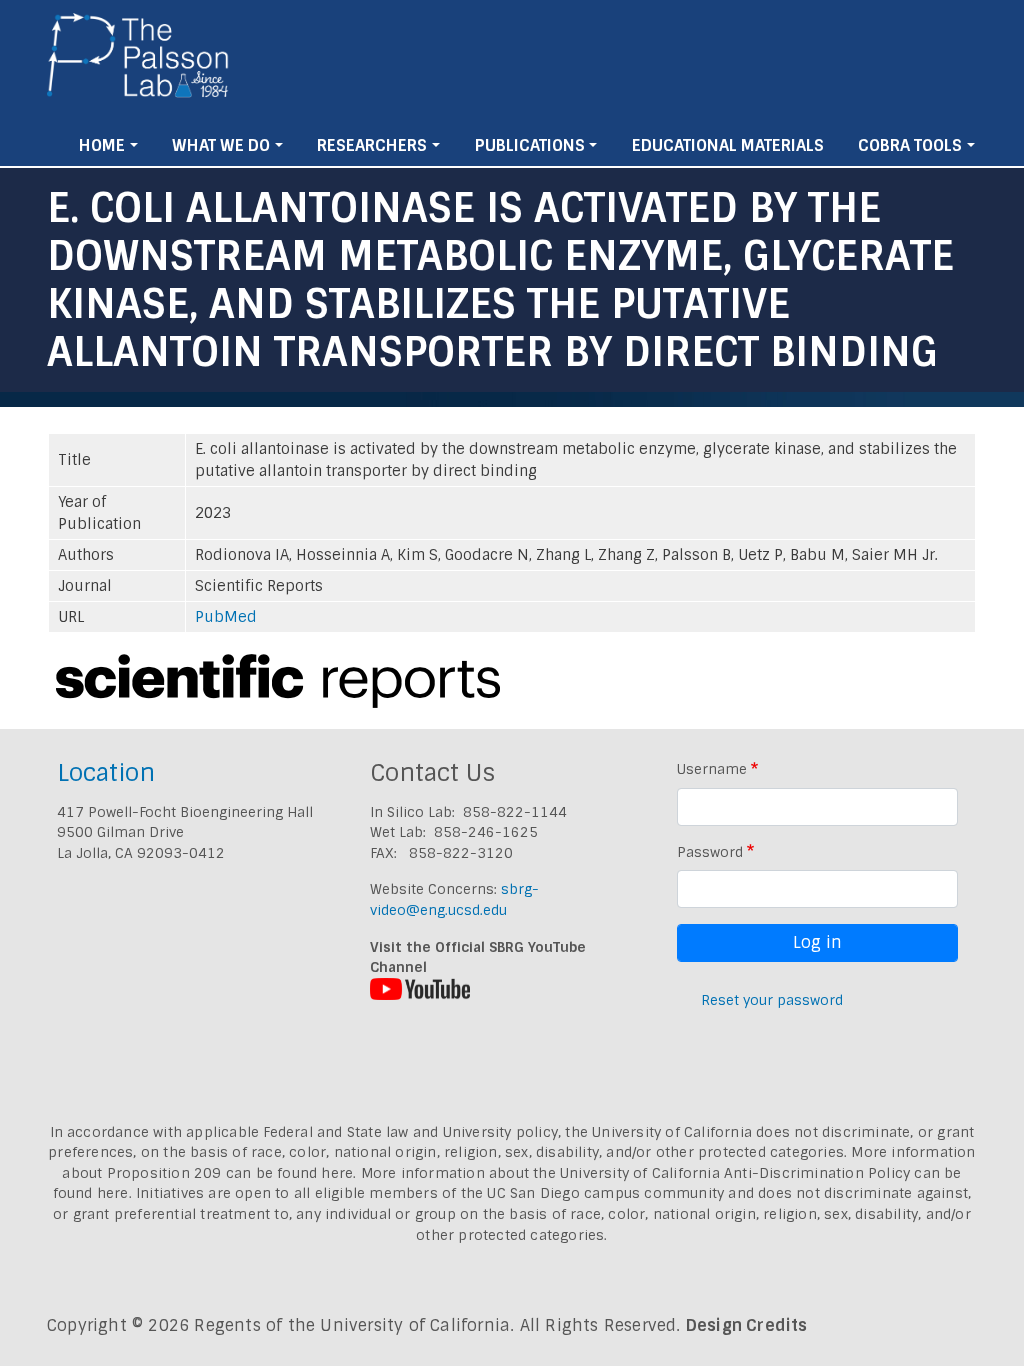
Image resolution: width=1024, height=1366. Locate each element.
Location (106, 772)
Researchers (372, 145)
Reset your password (772, 1000)
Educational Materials (728, 145)
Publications (530, 145)
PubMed (226, 617)
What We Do (221, 145)
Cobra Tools (910, 145)
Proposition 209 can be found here (230, 1173)
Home (102, 145)
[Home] (138, 63)
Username (712, 769)
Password (710, 852)
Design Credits (747, 1325)
